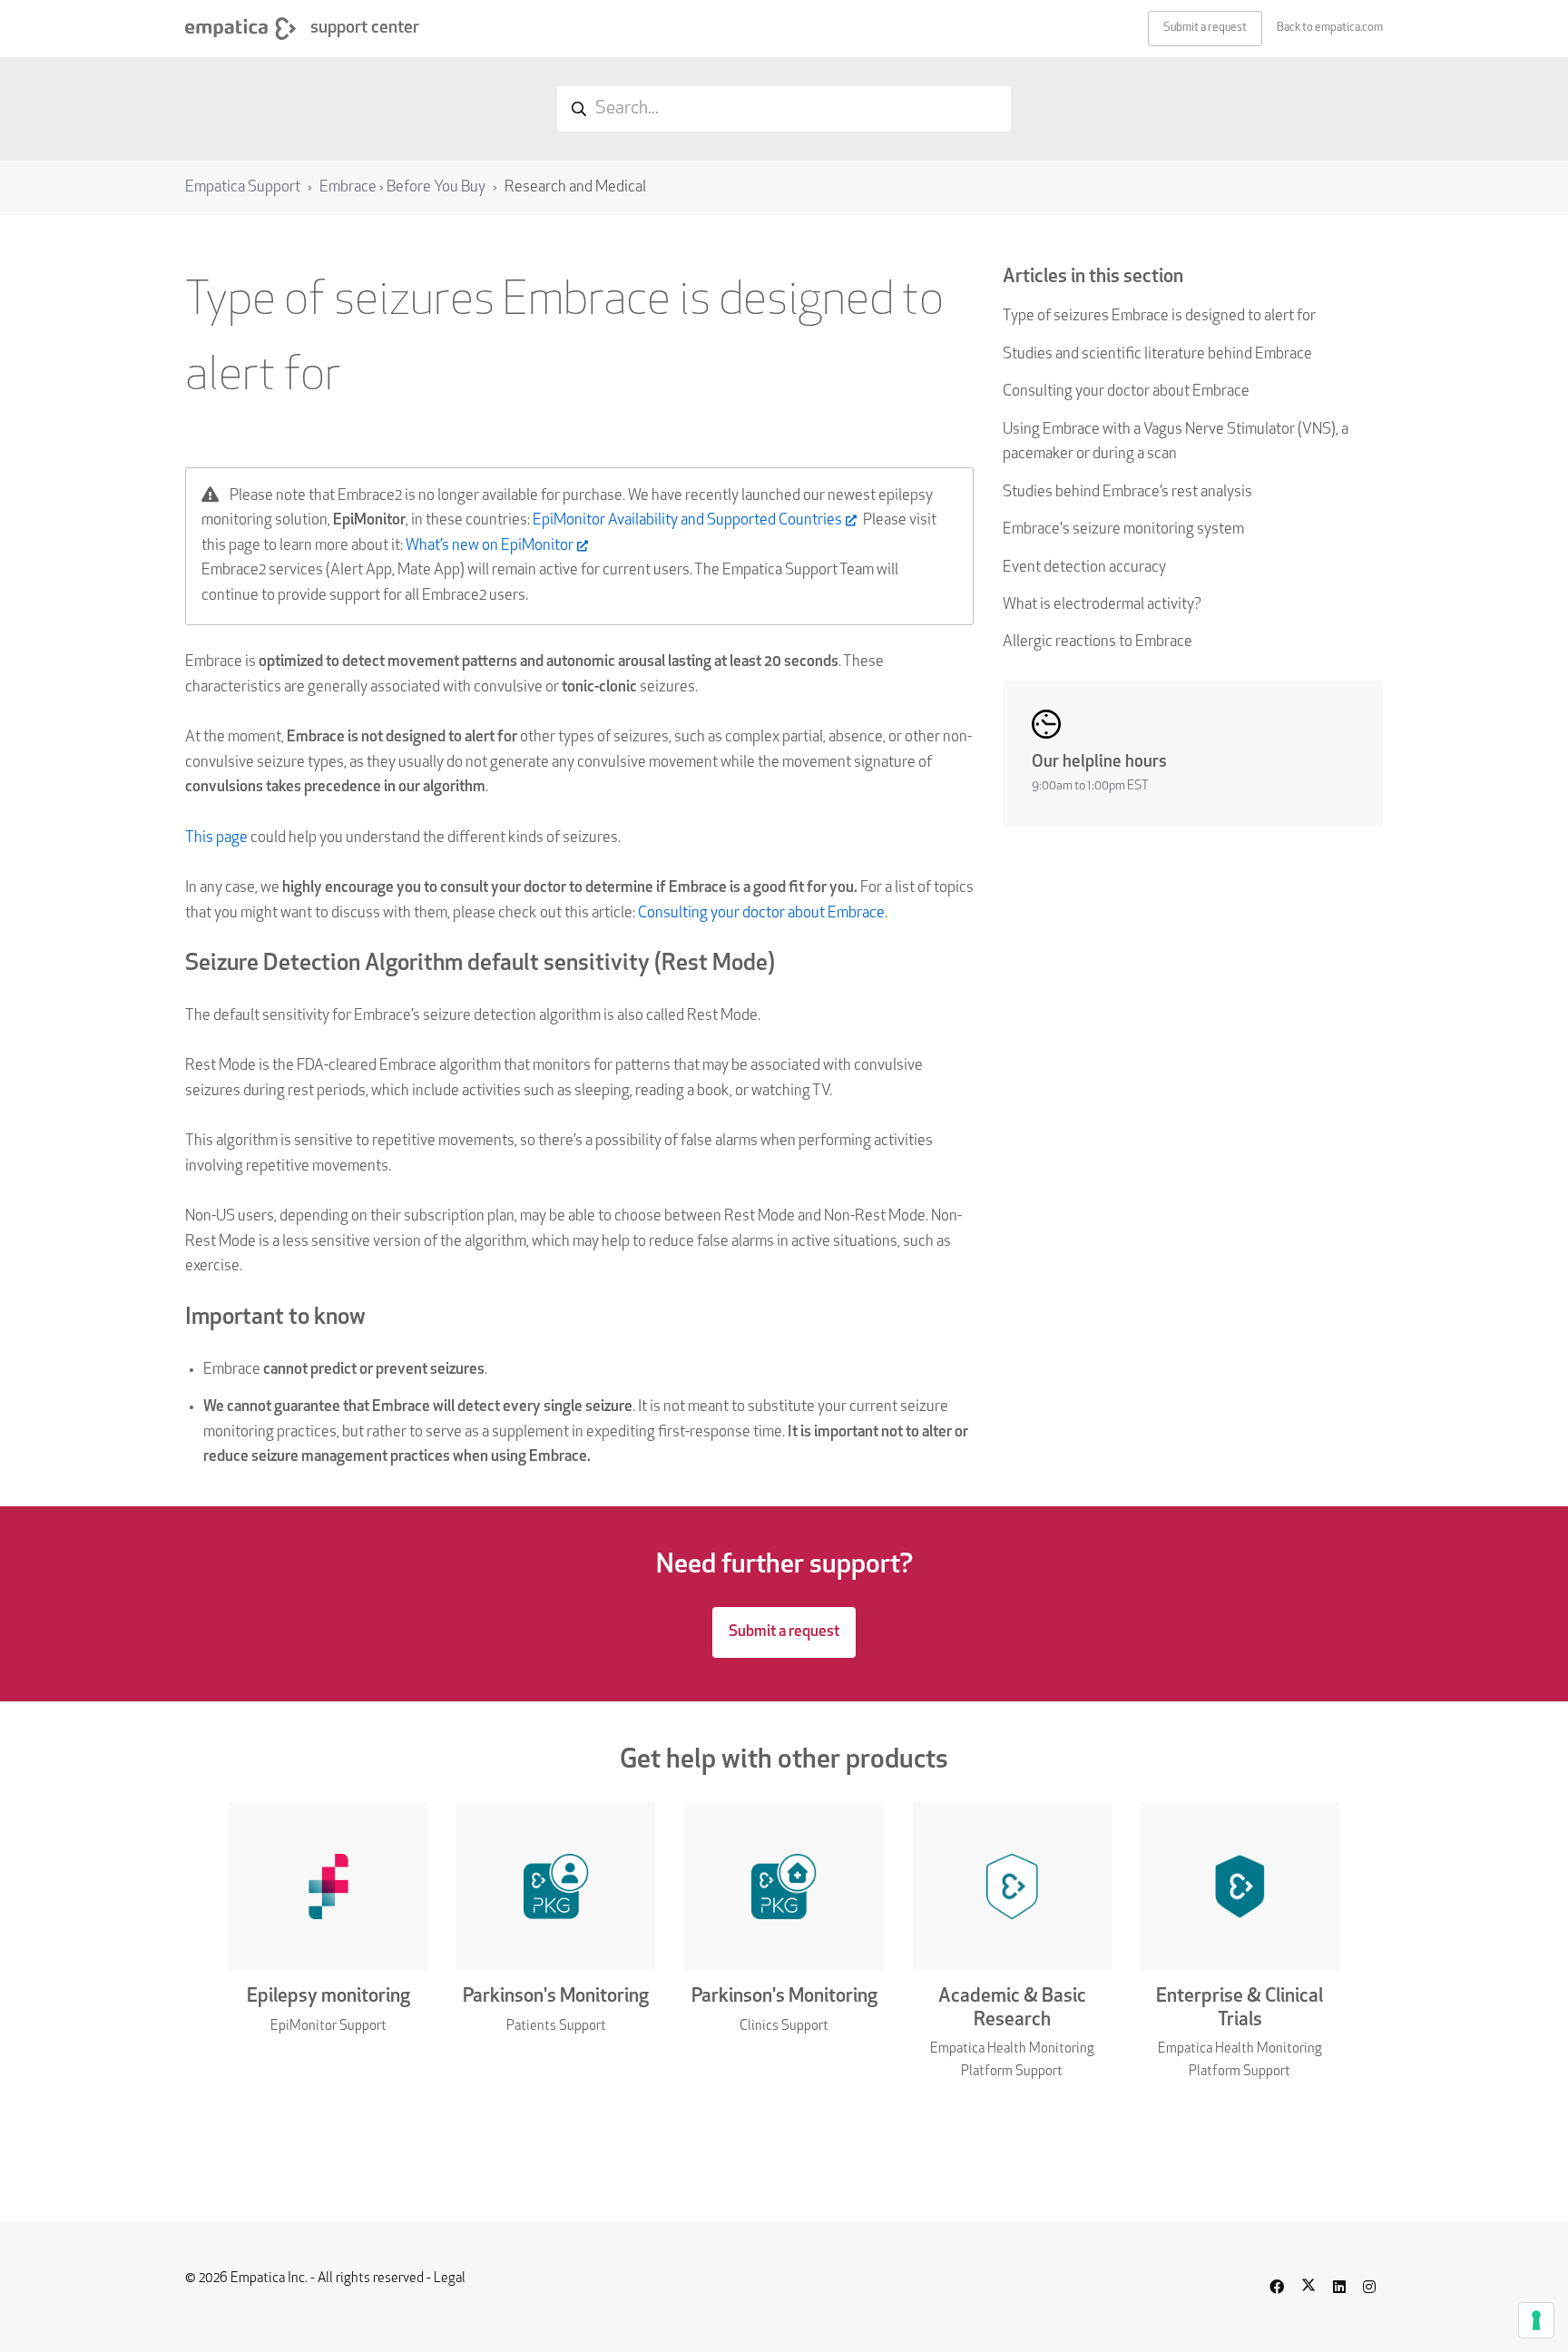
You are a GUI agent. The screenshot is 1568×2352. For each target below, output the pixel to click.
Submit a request (1205, 28)
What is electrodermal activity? (1102, 605)
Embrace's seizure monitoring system (1123, 529)
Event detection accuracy (1084, 568)
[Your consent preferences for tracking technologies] (1536, 2320)
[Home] (240, 29)
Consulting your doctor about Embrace (1126, 392)
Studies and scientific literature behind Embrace (1157, 354)
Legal (450, 2279)
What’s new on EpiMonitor (490, 546)
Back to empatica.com (1330, 28)
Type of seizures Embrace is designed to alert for (1159, 316)
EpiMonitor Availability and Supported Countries (687, 520)
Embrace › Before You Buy (402, 187)
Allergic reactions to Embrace (1098, 642)
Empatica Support (243, 187)
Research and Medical (575, 187)
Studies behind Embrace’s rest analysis (1127, 492)
